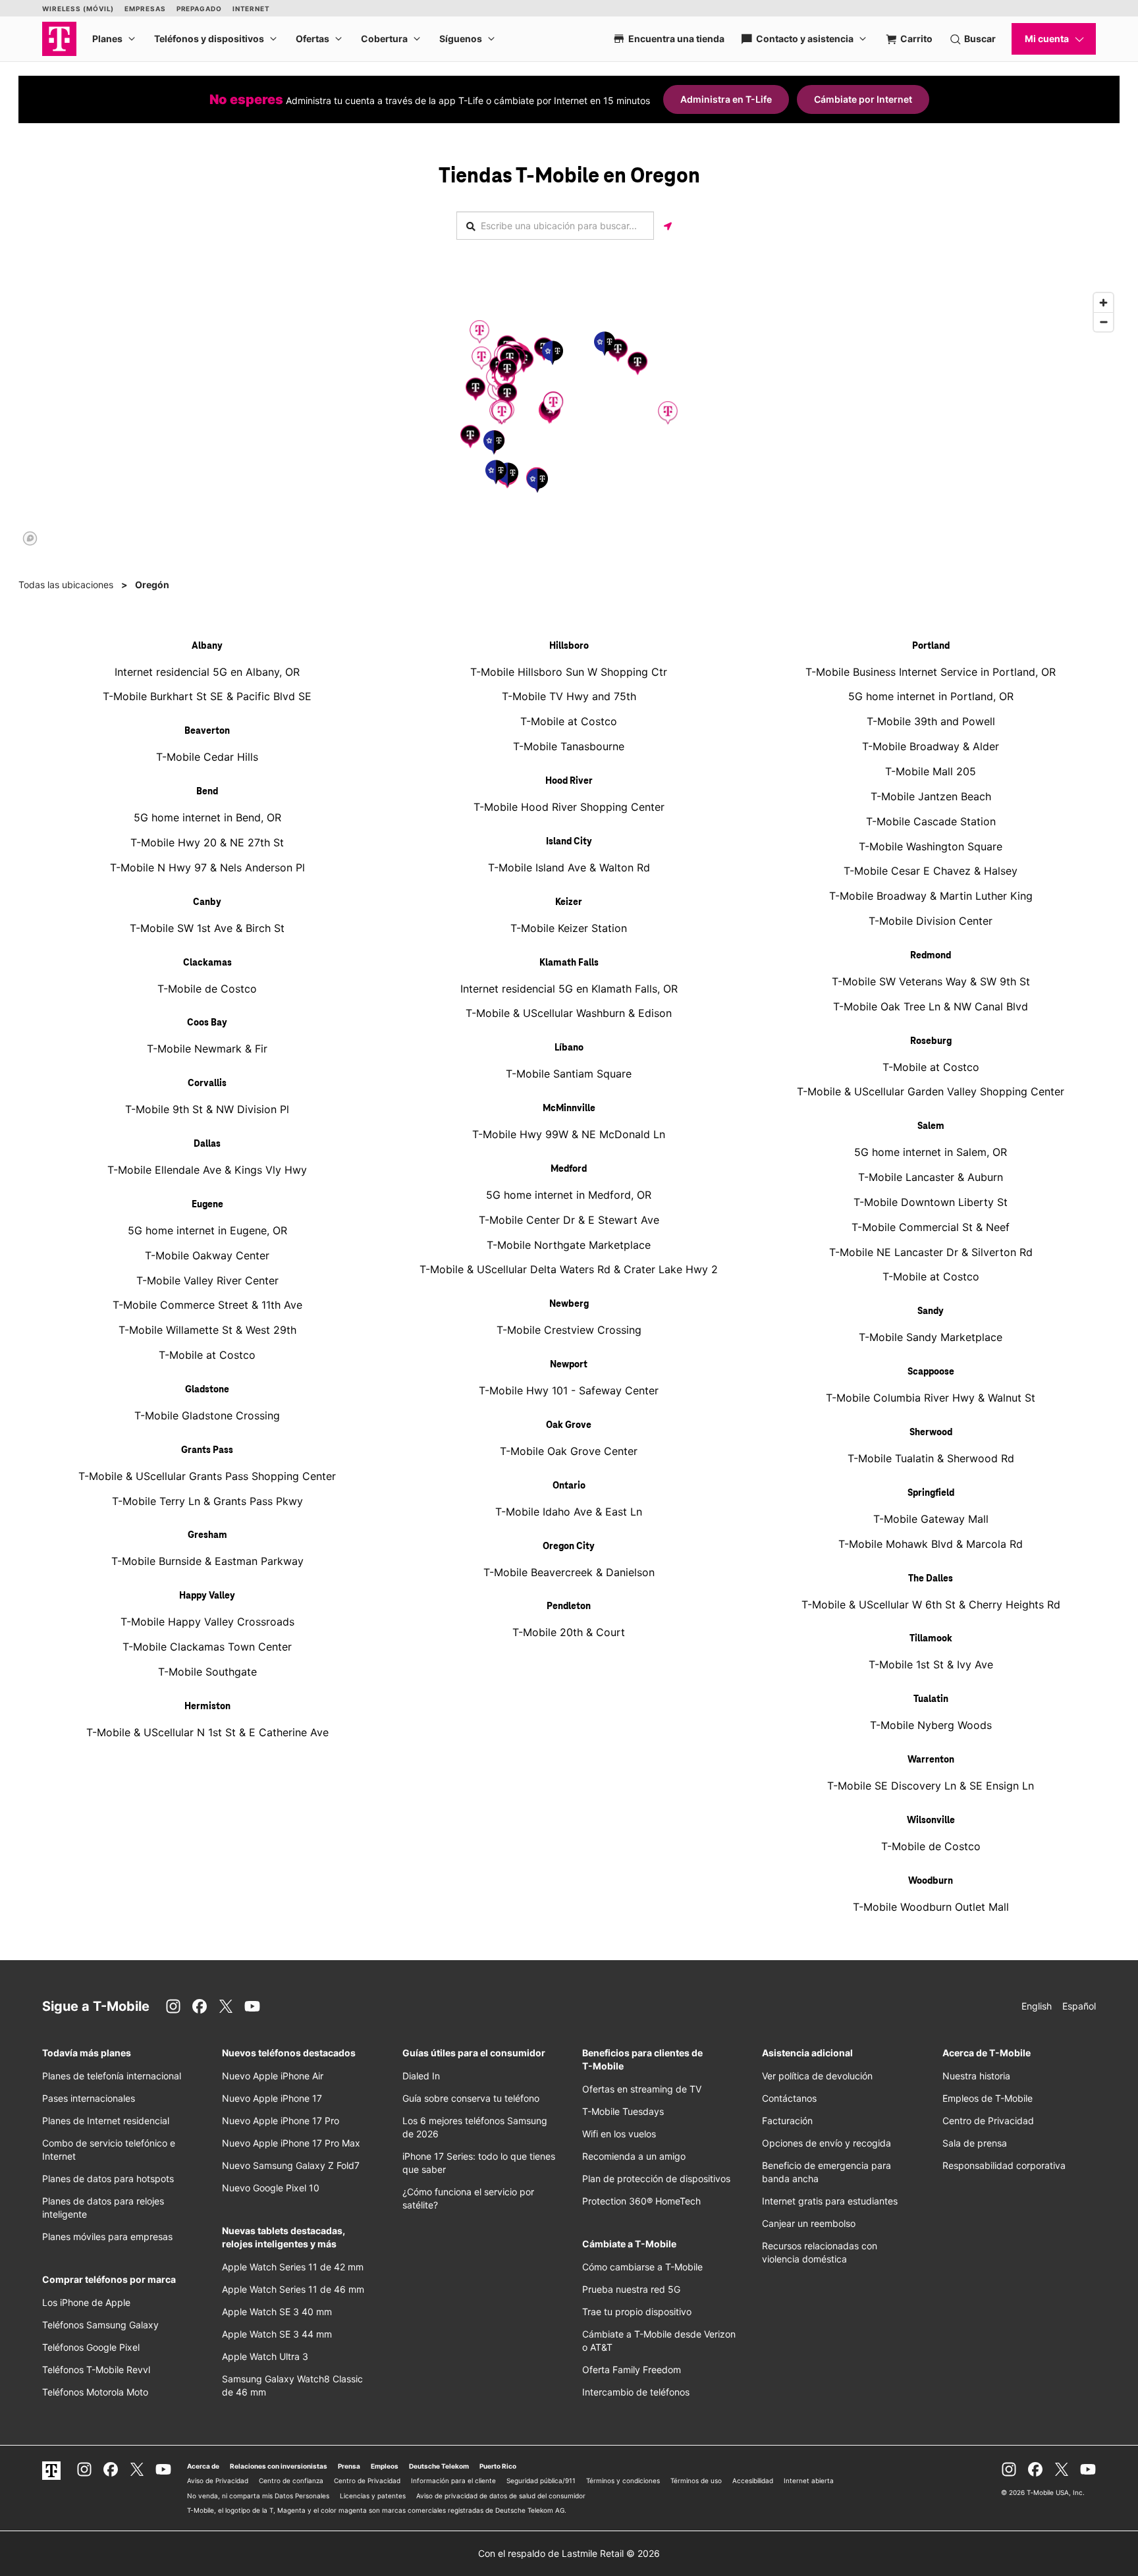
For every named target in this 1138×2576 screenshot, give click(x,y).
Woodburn (931, 1881)
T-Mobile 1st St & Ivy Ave (931, 1664)
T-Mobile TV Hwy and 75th (569, 696)
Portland (931, 646)
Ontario (569, 1486)
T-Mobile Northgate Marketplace (569, 1245)
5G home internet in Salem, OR (931, 1152)
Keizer (569, 902)
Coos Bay (207, 1023)
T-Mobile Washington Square (931, 846)
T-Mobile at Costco (207, 1355)
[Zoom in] (1103, 303)
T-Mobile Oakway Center (207, 1255)
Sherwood (931, 1433)
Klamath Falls (569, 963)
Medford (569, 1169)
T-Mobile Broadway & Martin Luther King (931, 896)
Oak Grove (569, 1425)
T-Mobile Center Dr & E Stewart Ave (569, 1220)
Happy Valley (207, 1596)
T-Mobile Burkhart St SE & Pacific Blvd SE (207, 696)
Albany (207, 646)
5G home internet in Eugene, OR (207, 1230)
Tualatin (931, 1699)
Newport (569, 1365)
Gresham (207, 1535)
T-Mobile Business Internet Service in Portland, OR (931, 672)
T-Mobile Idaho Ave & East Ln (569, 1512)
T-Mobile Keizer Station (569, 928)
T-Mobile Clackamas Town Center (207, 1647)
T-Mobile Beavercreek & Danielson (569, 1572)
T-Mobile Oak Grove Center (569, 1451)
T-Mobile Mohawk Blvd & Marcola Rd (931, 1544)
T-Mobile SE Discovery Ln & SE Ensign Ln (931, 1786)
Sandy (931, 1311)
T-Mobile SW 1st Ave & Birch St (207, 928)
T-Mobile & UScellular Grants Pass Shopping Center (207, 1476)
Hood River (569, 781)
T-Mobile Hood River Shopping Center (569, 807)
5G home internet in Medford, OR (569, 1195)
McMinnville (569, 1109)
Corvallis (207, 1083)
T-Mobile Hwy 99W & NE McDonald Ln (569, 1134)
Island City (569, 842)
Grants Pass (207, 1450)
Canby (207, 902)
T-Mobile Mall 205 (931, 771)
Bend (207, 792)
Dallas (207, 1144)
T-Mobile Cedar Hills (207, 757)
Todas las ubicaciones (66, 585)
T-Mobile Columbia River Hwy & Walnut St (931, 1398)
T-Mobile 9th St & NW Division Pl (207, 1109)
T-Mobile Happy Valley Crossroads (207, 1622)
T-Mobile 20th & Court (569, 1632)
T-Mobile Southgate (207, 1672)
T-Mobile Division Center (931, 921)
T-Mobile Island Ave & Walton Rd (569, 867)
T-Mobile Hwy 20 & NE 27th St (207, 842)
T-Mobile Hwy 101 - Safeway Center (569, 1390)
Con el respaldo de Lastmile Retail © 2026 (569, 2553)
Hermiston (207, 1707)
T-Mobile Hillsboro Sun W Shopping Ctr (569, 672)
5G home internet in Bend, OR (207, 817)
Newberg (569, 1304)
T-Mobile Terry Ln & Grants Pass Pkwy (207, 1501)
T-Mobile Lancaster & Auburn (931, 1177)
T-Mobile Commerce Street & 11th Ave (207, 1305)
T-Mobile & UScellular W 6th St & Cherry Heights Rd (931, 1604)
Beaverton (207, 731)
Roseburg (931, 1041)
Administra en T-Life (726, 99)
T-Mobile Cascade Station (931, 821)
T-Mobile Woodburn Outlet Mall (931, 1907)
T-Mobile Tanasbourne (569, 746)
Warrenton (931, 1760)
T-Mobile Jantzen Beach (931, 796)
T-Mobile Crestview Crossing (569, 1330)
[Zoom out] (1103, 322)
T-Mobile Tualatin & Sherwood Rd (931, 1458)
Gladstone (207, 1390)
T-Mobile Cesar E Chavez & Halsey (931, 871)
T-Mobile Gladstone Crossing (207, 1415)
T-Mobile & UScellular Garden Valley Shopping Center (931, 1091)
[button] (481, 358)
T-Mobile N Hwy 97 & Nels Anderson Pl (207, 867)
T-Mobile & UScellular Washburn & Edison (569, 1013)
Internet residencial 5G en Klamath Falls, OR (569, 989)
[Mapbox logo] (30, 538)
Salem (931, 1126)
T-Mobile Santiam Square (569, 1074)
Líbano (569, 1048)
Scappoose (931, 1372)
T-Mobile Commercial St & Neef (931, 1227)
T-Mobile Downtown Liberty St (931, 1202)
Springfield (931, 1493)
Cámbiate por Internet (863, 99)
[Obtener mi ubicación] (668, 226)
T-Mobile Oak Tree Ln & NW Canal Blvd (931, 1006)
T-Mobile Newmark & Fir (207, 1049)
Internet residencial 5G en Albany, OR (207, 672)
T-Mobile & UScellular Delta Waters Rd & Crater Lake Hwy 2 (569, 1269)
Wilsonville (931, 1821)
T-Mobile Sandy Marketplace (931, 1337)
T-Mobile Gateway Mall (931, 1519)
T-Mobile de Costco (207, 989)
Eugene (207, 1205)
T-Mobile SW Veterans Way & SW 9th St (931, 981)
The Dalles (931, 1579)
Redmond (931, 956)
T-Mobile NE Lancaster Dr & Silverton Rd (931, 1252)
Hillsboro (569, 646)
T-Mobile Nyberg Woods (931, 1725)
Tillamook (931, 1639)
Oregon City (569, 1547)
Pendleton (569, 1606)
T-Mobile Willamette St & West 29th (207, 1330)
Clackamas (207, 963)
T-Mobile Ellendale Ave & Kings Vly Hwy (207, 1170)
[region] (569, 418)
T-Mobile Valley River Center (207, 1280)
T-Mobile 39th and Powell (931, 721)
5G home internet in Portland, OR (931, 696)
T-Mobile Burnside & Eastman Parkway (207, 1561)
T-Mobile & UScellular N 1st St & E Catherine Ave (207, 1732)
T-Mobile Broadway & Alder (931, 746)
